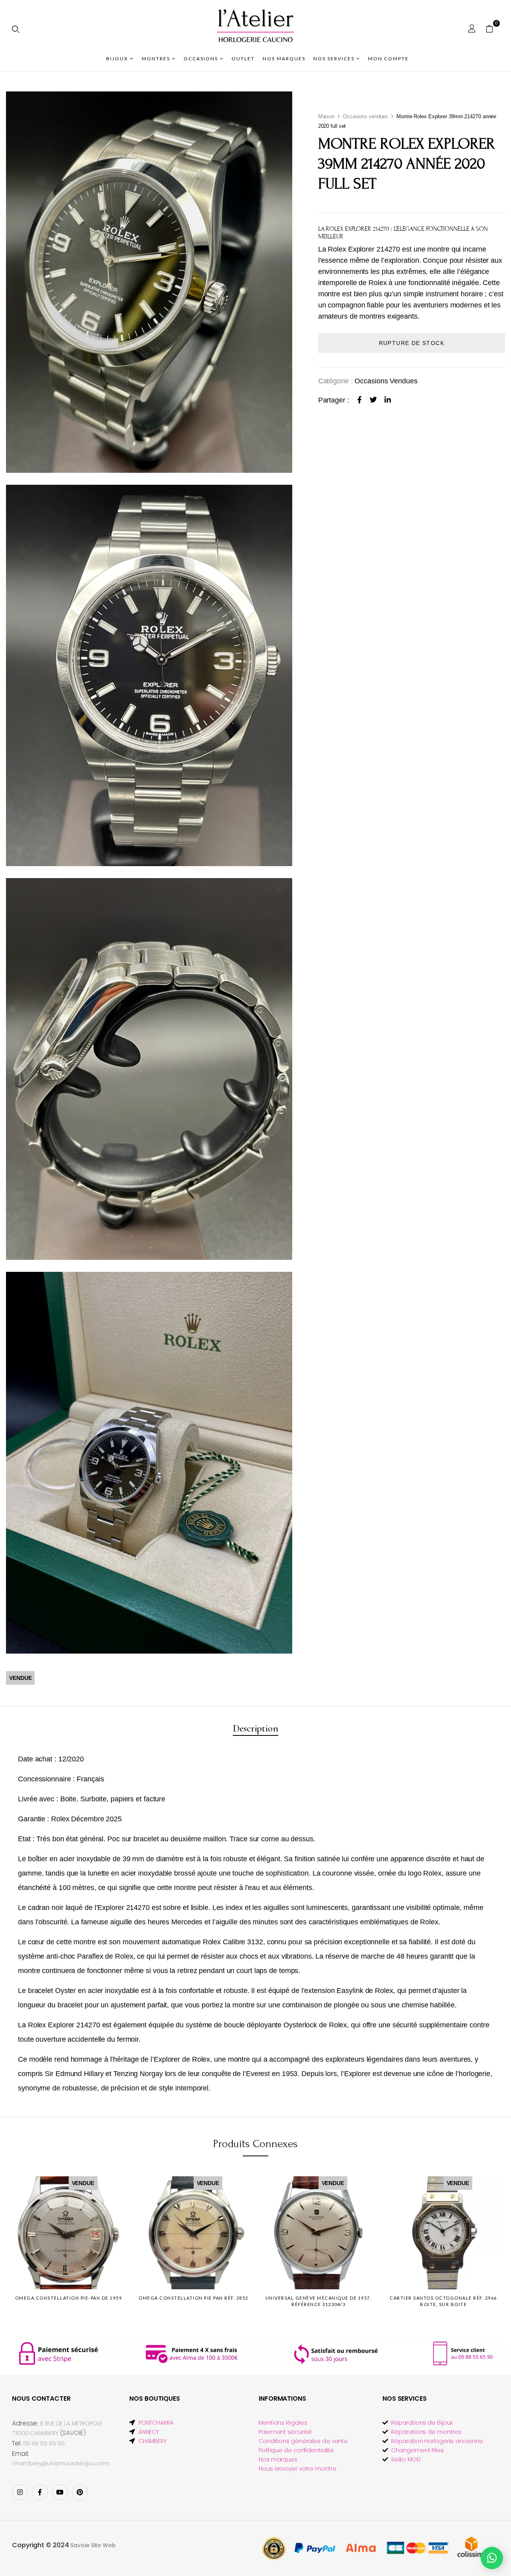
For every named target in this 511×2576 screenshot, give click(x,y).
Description (255, 1728)
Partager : (334, 400)
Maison (326, 116)
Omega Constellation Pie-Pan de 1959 (69, 2298)
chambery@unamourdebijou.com (61, 2463)
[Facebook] (359, 400)
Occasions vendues (365, 116)
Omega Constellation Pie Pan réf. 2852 (193, 2298)
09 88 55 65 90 (44, 2443)
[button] (492, 28)
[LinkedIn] (388, 400)
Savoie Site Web (93, 2545)
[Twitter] (373, 400)
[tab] (255, 1729)
